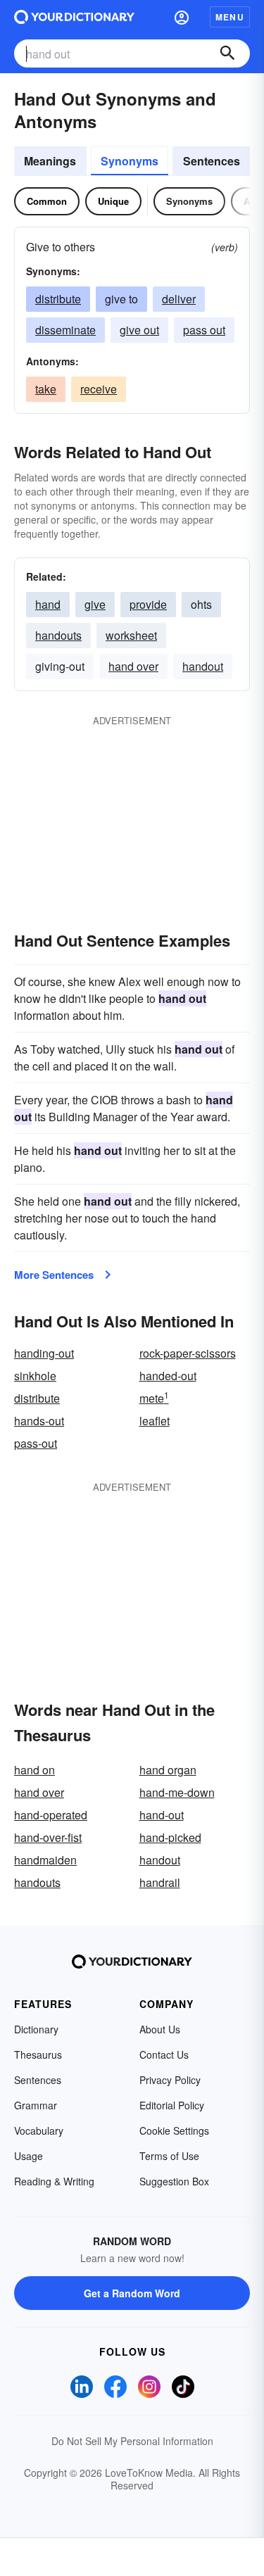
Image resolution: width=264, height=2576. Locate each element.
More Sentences (54, 1275)
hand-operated (51, 1815)
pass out (204, 330)
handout (203, 666)
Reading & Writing (54, 2181)
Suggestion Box (174, 2181)
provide (148, 604)
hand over (133, 666)
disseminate (65, 330)
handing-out (44, 1353)
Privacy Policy (170, 2080)
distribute (58, 299)
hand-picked (170, 1837)
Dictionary (36, 2029)
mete (154, 1398)
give (95, 604)
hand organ (168, 1770)
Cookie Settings (174, 2130)
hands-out (39, 1421)
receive (99, 389)
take (46, 389)
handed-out (168, 1376)
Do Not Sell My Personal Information (132, 2441)
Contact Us (164, 2054)
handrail (160, 1882)
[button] (182, 17)
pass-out (36, 1443)
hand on (34, 1770)
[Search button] (227, 53)
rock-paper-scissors (188, 1353)
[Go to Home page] (74, 17)
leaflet (155, 1421)
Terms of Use (169, 2156)
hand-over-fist (48, 1837)
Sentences (212, 161)
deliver (179, 299)
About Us (160, 2029)
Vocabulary (39, 2130)
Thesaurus (38, 2054)
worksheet (131, 635)
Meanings (50, 161)
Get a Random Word (132, 2293)
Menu (230, 17)
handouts (58, 635)
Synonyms (130, 161)
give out (139, 330)
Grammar (36, 2105)
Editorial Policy (172, 2105)
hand (48, 604)
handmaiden (45, 1860)
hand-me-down (177, 1792)
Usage (29, 2156)
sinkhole (35, 1376)
